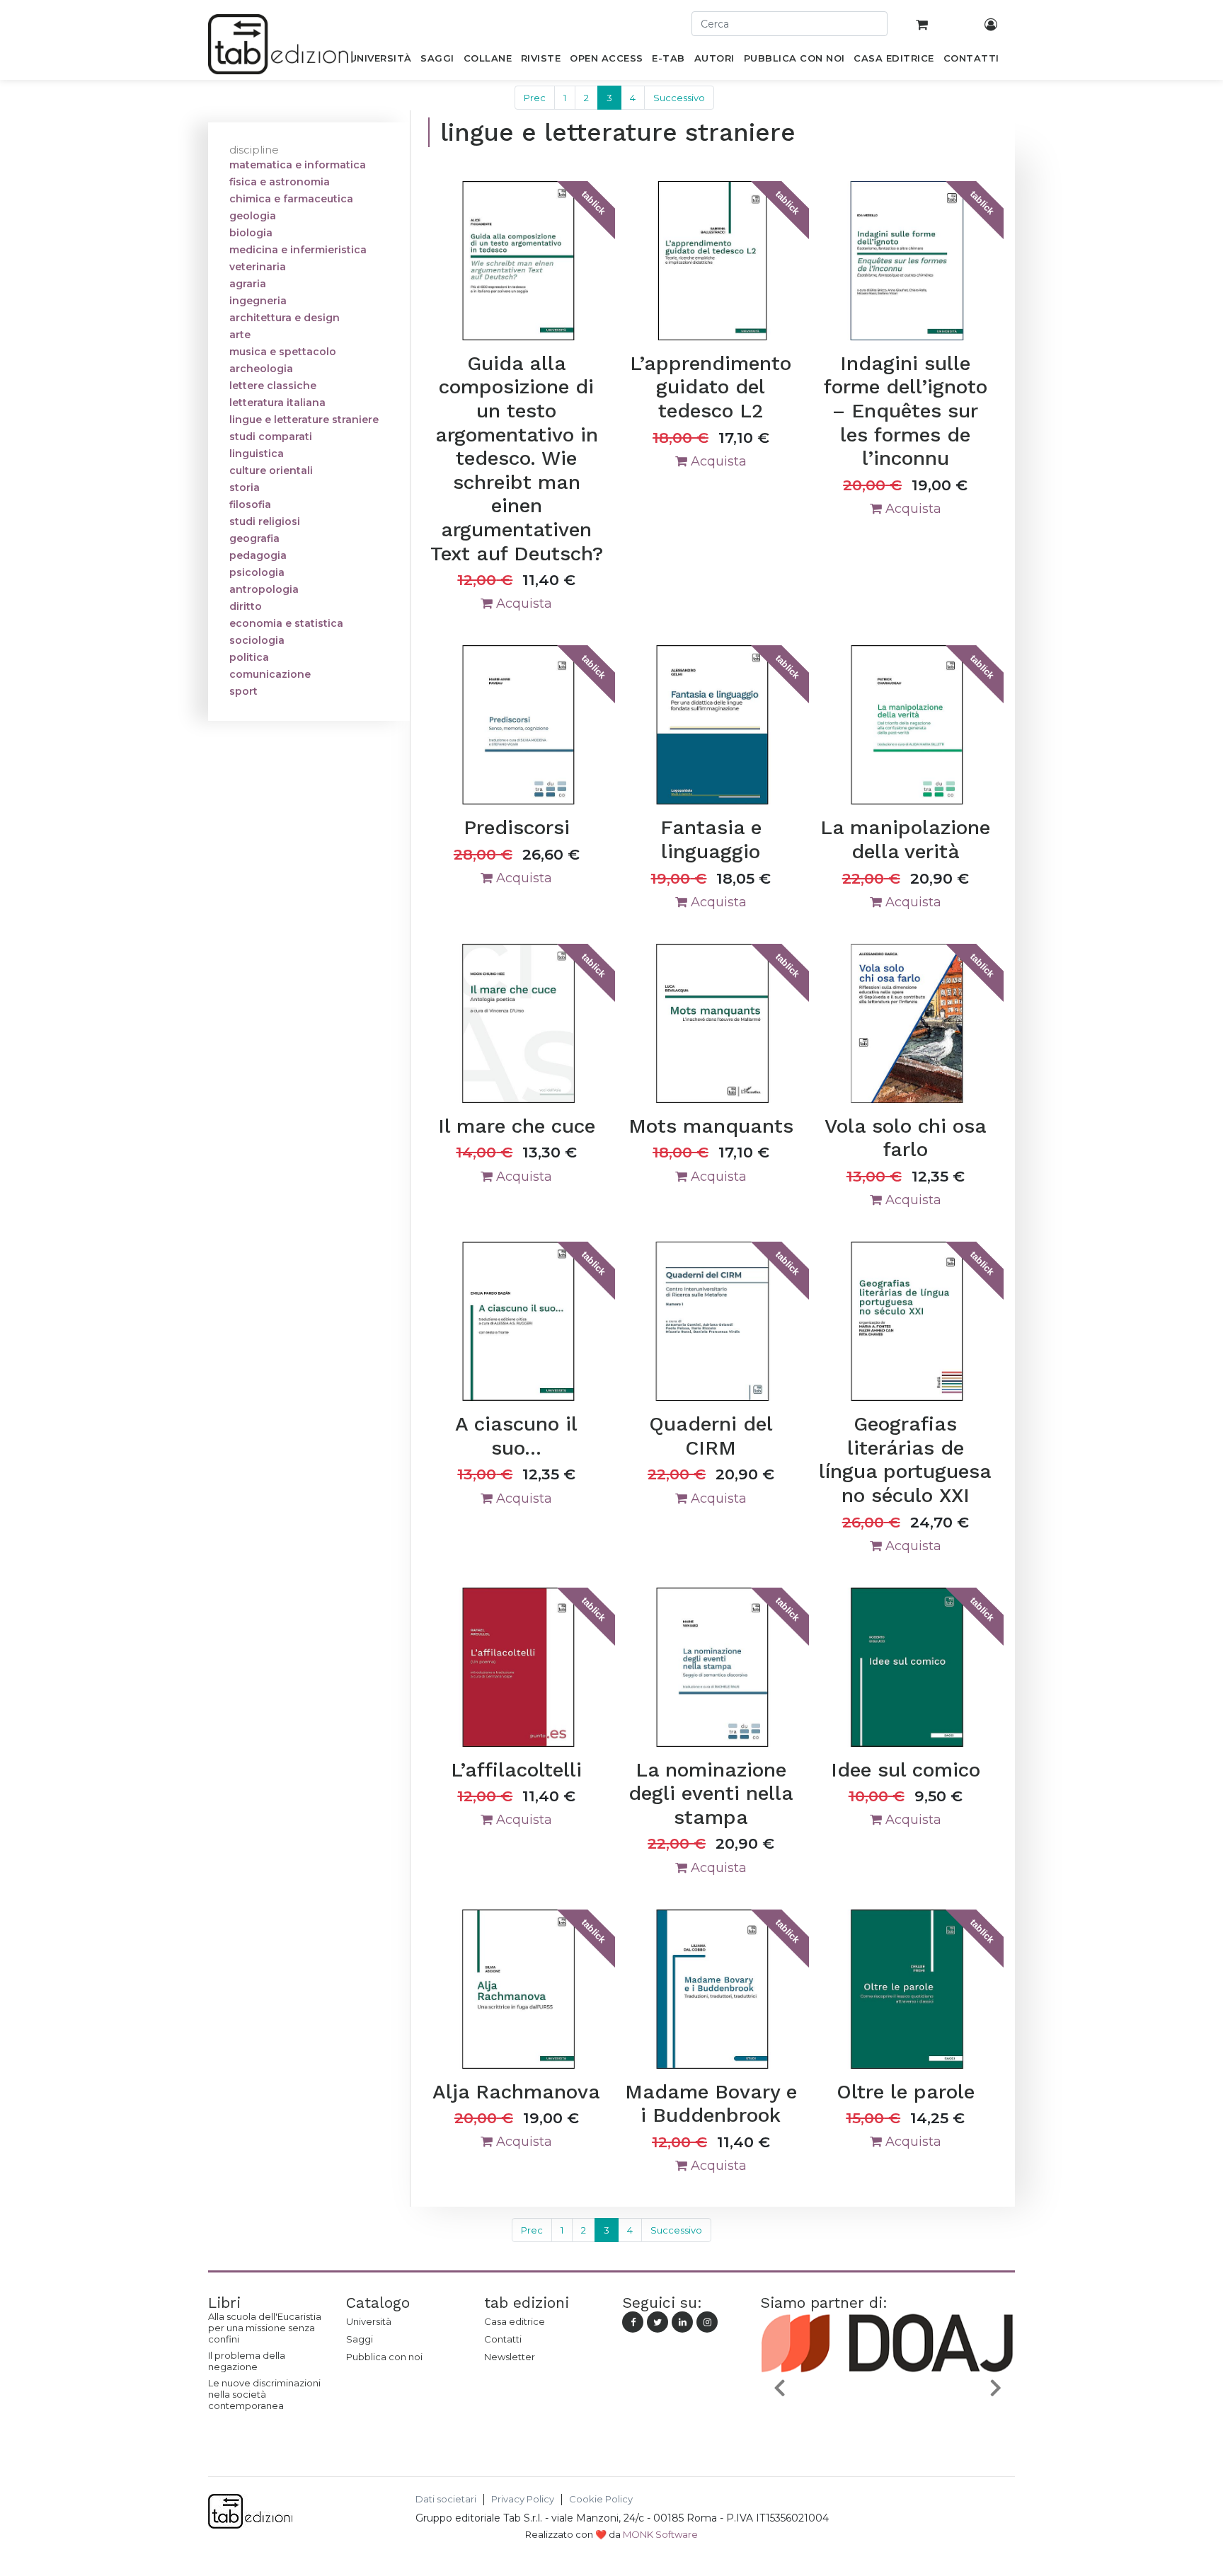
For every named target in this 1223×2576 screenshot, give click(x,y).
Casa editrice (515, 2321)
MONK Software (660, 2534)
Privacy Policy (523, 2499)
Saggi (360, 2339)
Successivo (679, 98)
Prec (535, 98)
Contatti (503, 2339)
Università (369, 2321)
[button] (779, 2387)
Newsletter (510, 2357)
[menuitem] (380, 61)
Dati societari (446, 2499)
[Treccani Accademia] (888, 2420)
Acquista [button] (522, 603)
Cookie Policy (601, 2499)
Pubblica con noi (384, 2357)
